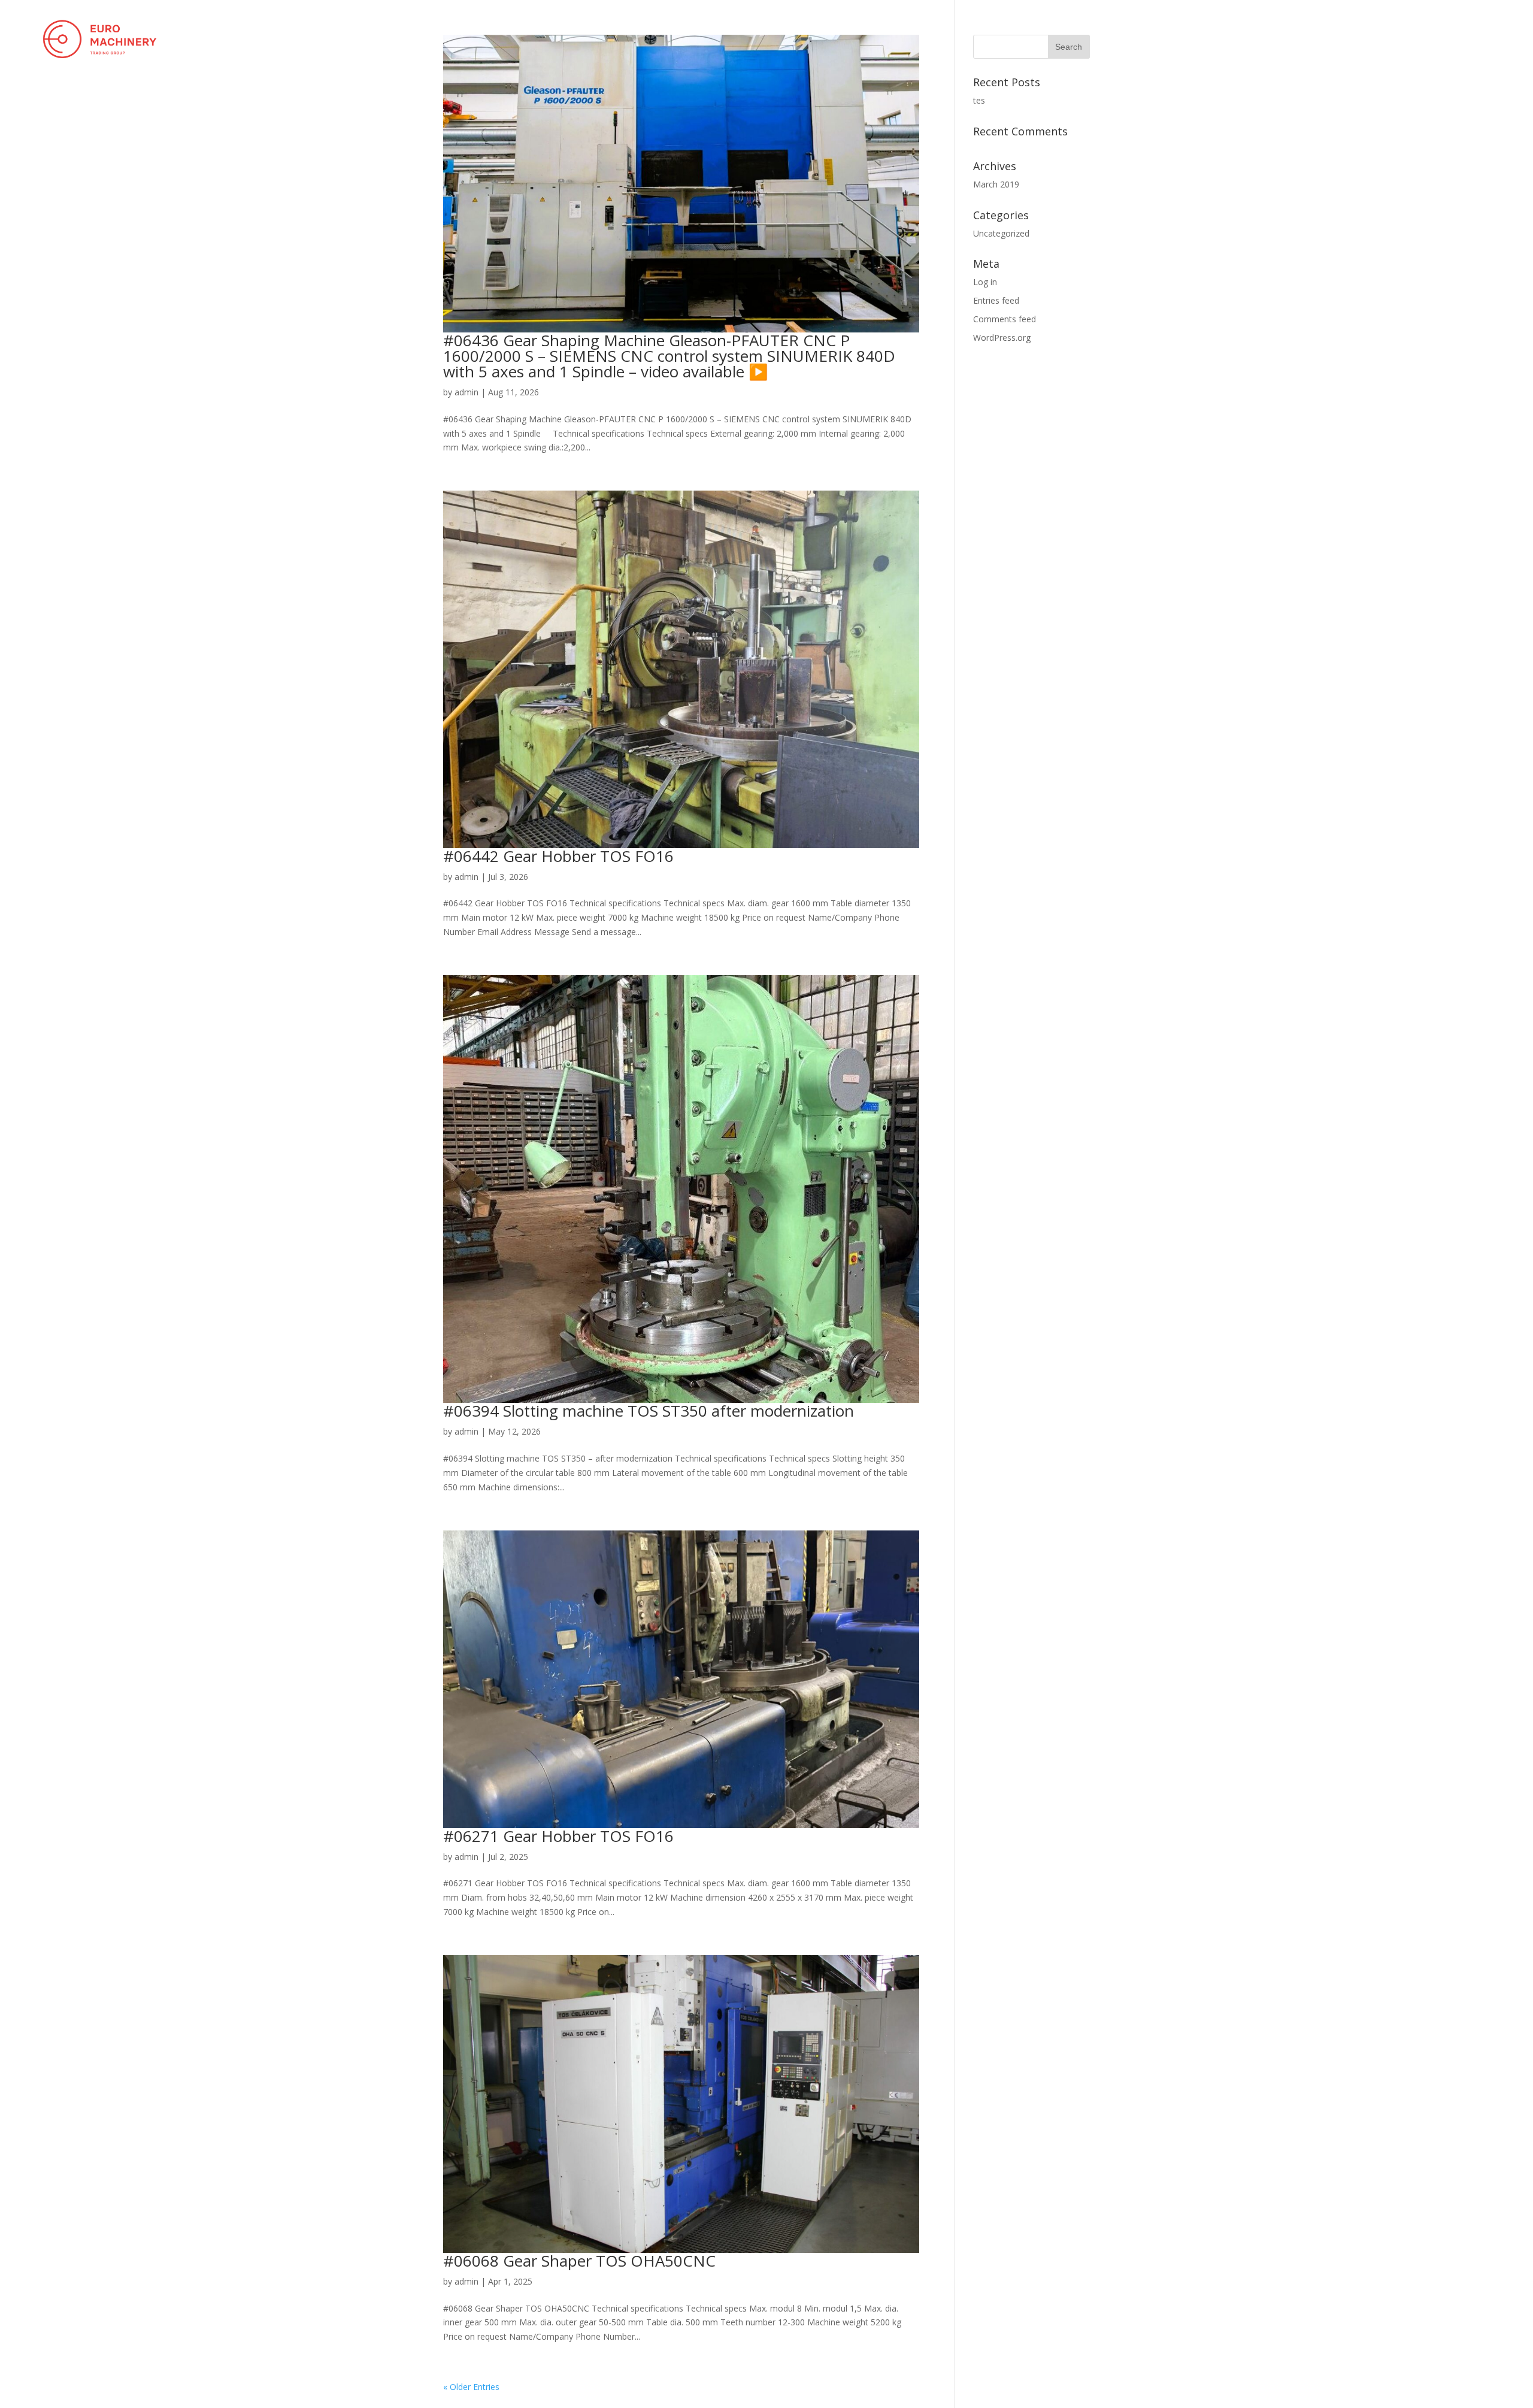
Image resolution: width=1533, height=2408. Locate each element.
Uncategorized (1001, 233)
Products (1415, 38)
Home (1359, 38)
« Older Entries (471, 2387)
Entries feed (996, 300)
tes (979, 100)
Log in (985, 282)
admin (466, 392)
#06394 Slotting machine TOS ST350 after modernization (649, 1411)
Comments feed (1005, 319)
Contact (1492, 38)
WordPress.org (1002, 338)
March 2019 (996, 184)
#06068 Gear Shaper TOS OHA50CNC (579, 2261)
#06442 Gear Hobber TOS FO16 (558, 856)
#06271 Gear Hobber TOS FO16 (558, 1836)
